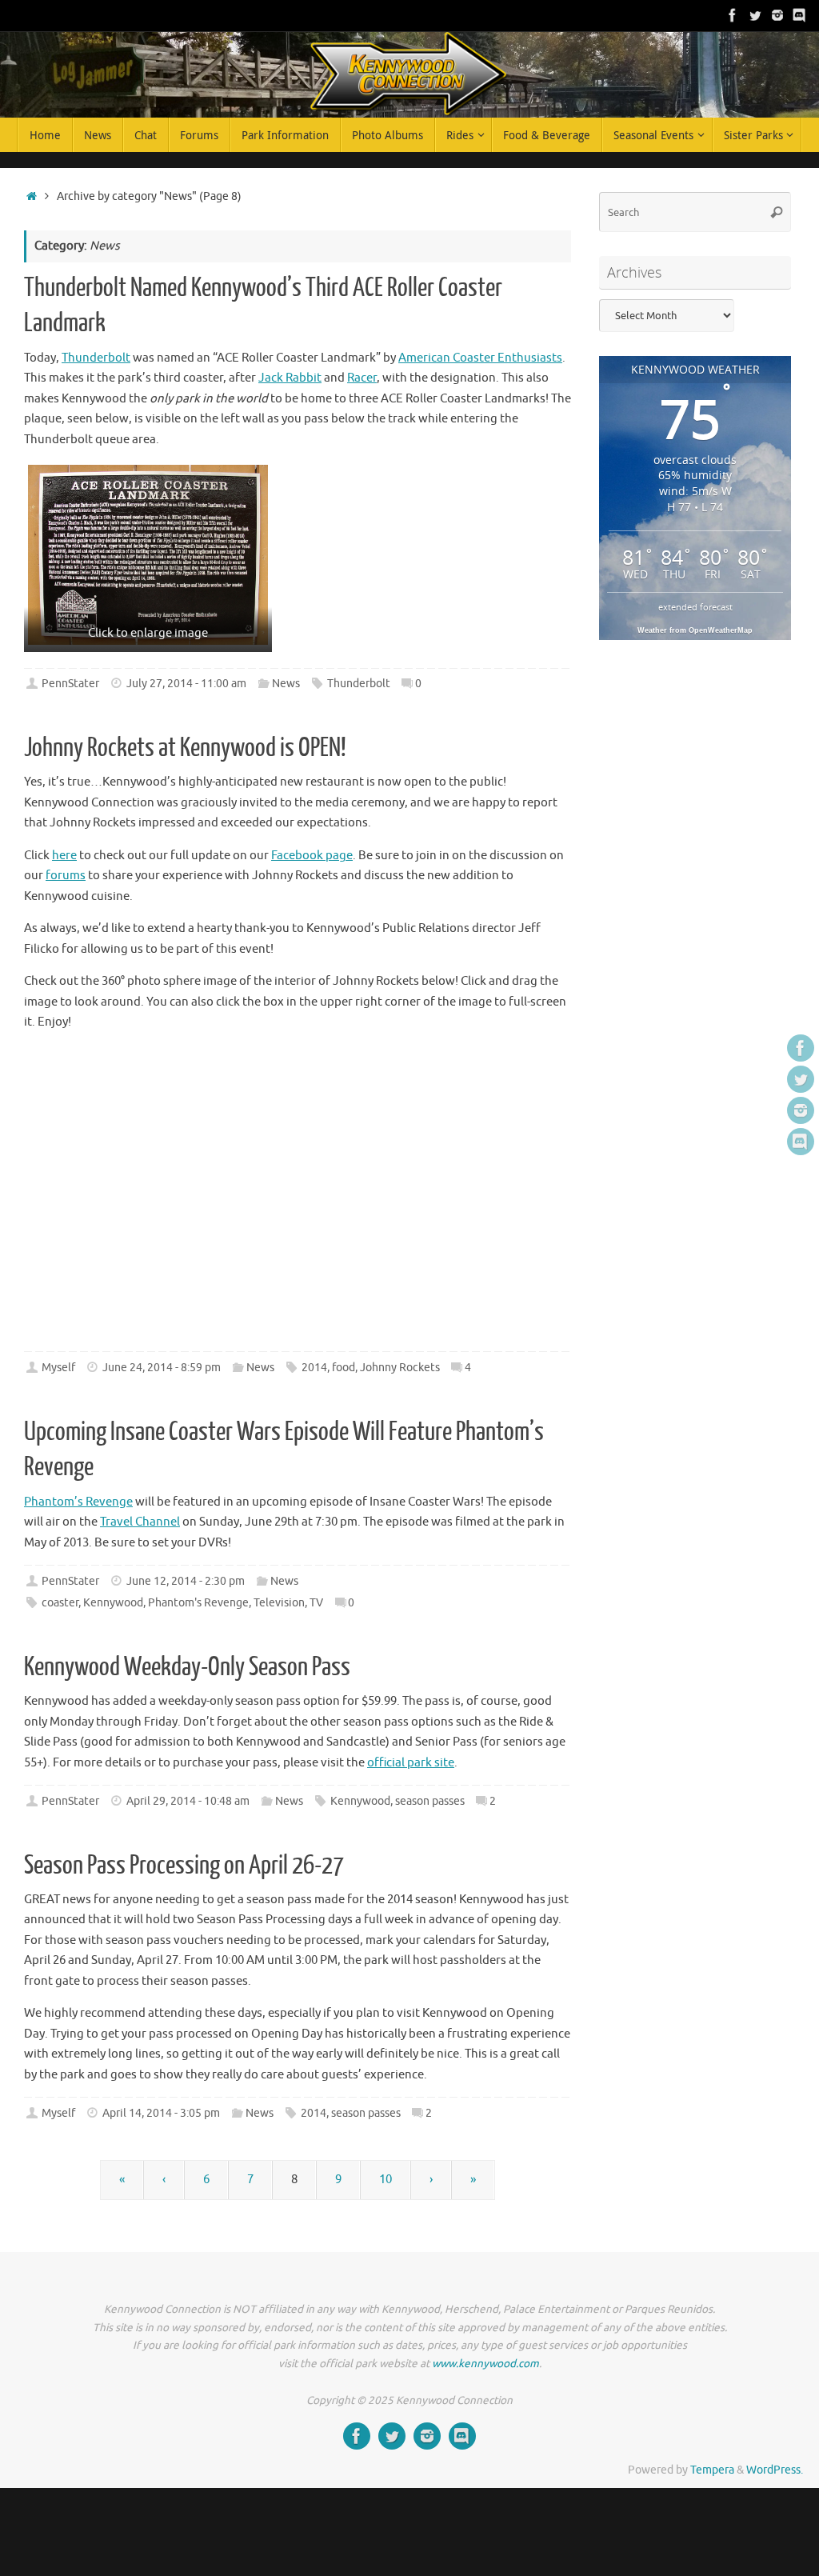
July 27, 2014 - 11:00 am (186, 684)
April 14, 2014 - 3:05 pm (161, 2113)
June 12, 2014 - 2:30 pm (186, 1581)
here (64, 856)
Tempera (712, 2470)
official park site (411, 1763)
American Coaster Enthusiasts (480, 358)
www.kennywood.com (485, 2364)
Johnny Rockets (400, 1368)
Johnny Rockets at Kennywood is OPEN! (185, 748)
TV (316, 1603)
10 (386, 2180)
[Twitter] (755, 15)
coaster (60, 1603)
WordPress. (775, 2470)
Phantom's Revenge (198, 1603)
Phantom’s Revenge (78, 1502)
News (286, 684)
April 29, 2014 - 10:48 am (188, 1801)
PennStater (70, 684)
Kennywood (113, 1603)
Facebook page (312, 856)
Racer (362, 378)
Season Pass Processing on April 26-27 (184, 1866)
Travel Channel (140, 1522)
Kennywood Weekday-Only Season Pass (187, 1667)
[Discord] (800, 15)
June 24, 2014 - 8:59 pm (162, 1368)
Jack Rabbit (290, 378)
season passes (430, 1801)
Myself (58, 1368)
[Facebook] (733, 15)
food (344, 1368)
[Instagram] (777, 15)
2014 (314, 1368)
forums (66, 876)
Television (279, 1603)
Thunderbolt (96, 358)
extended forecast (695, 607)
